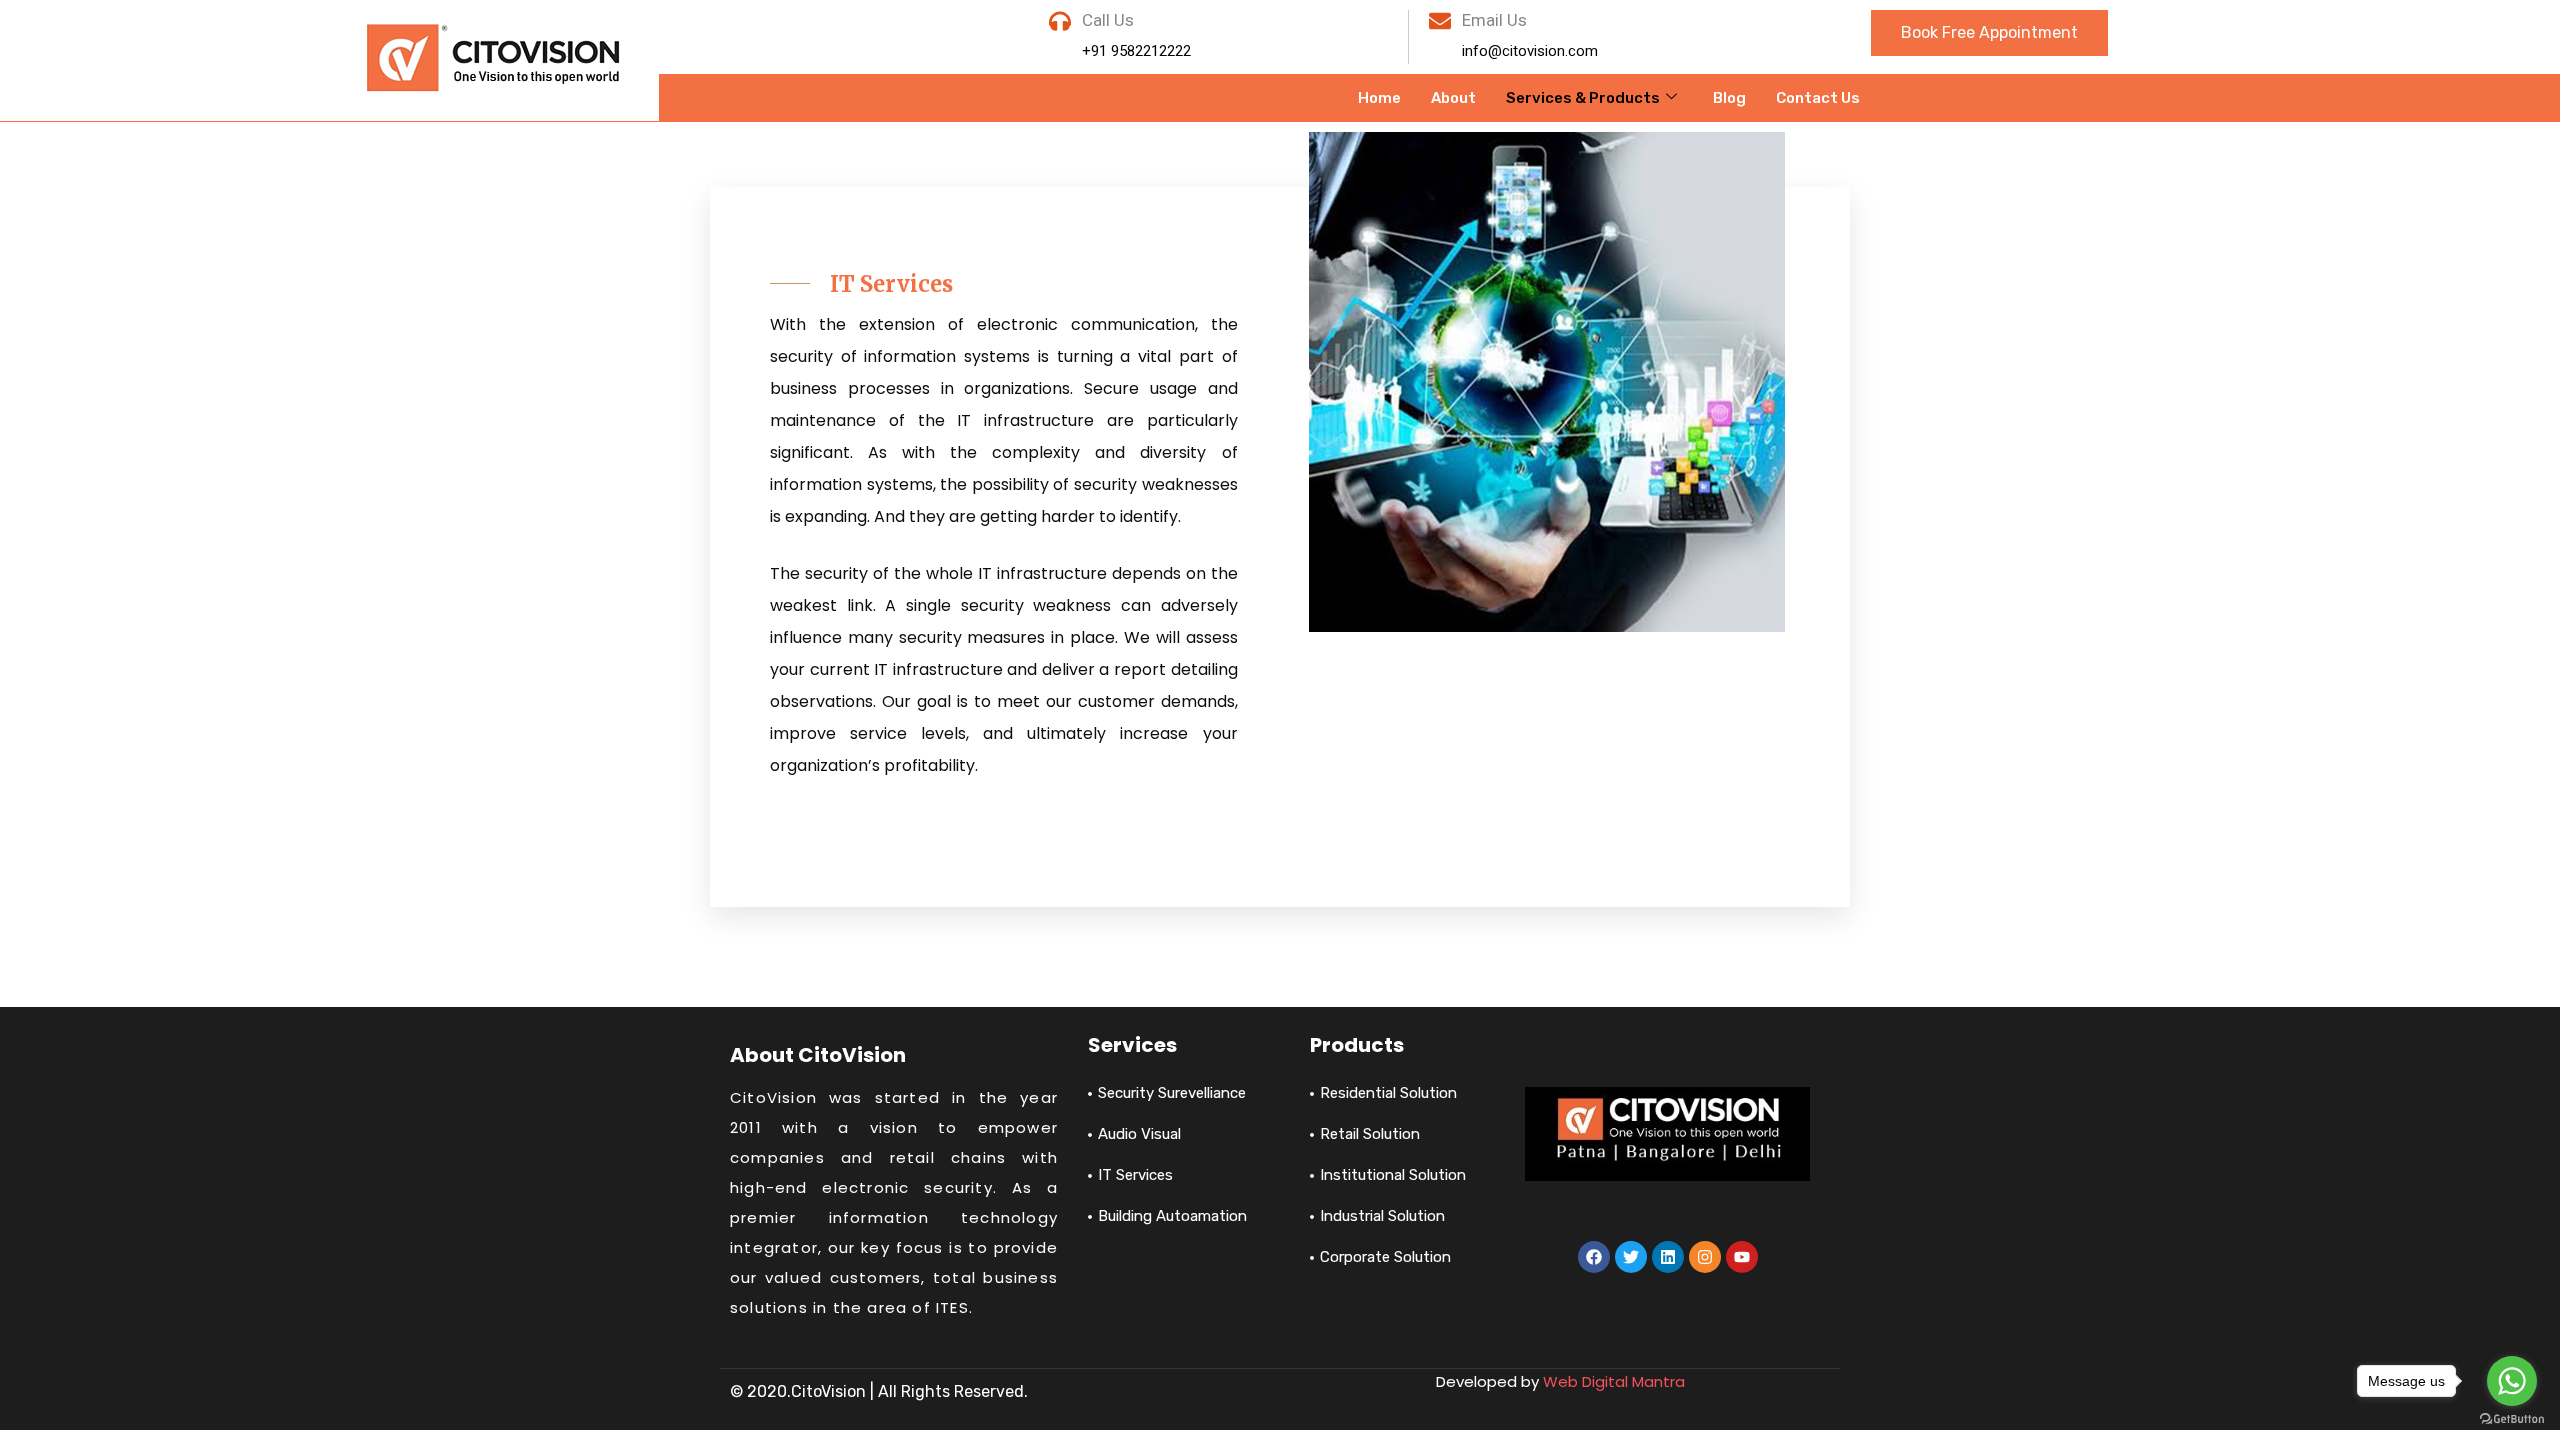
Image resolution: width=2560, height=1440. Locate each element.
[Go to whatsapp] (2512, 1381)
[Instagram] (1705, 1257)
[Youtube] (1742, 1257)
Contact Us (1818, 98)
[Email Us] (1440, 21)
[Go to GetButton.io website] (2512, 1419)
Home (1379, 98)
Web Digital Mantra (1614, 1381)
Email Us (1494, 20)
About (1453, 98)
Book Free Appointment (1989, 32)
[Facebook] (1594, 1257)
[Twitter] (1631, 1257)
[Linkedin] (1668, 1257)
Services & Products (1583, 98)
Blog (1729, 98)
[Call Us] (1060, 21)
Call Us (1108, 20)
